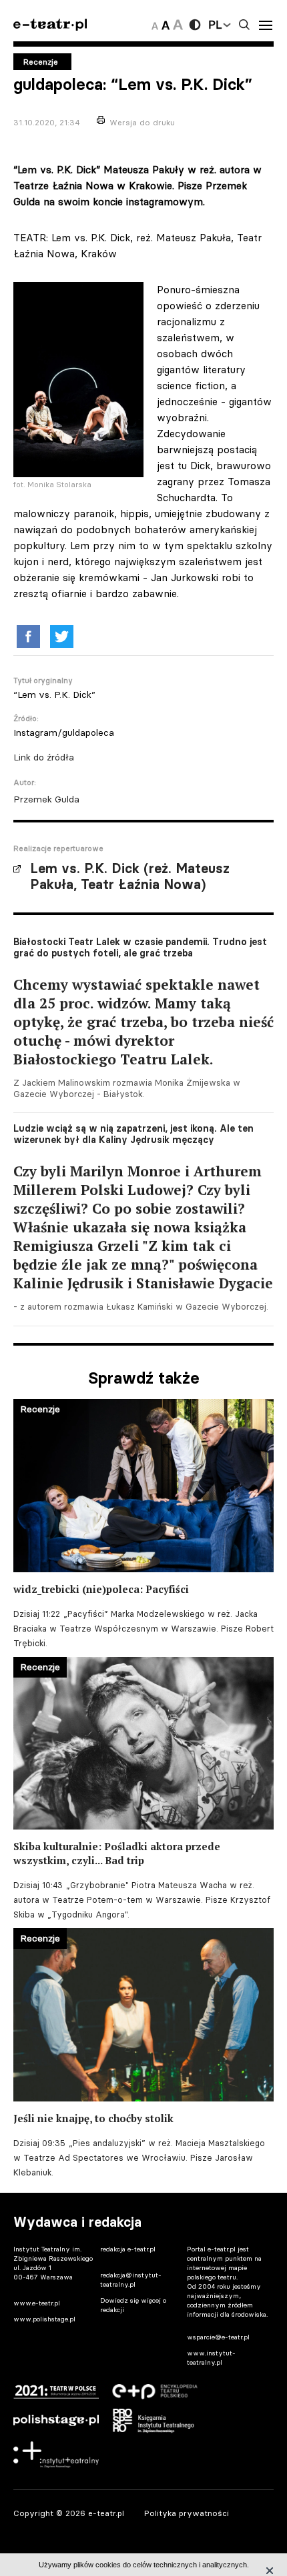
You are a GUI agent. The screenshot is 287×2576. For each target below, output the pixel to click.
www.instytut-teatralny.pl (211, 2358)
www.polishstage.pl (44, 2319)
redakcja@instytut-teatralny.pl (131, 2280)
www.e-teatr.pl (37, 2303)
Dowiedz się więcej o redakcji (133, 2305)
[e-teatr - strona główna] (50, 25)
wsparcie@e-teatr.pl (218, 2337)
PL (215, 25)
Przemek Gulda (46, 799)
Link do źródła (44, 757)
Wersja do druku (142, 122)
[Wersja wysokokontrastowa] (195, 25)
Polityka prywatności (187, 2513)
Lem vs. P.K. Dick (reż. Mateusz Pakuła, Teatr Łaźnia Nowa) (130, 876)
